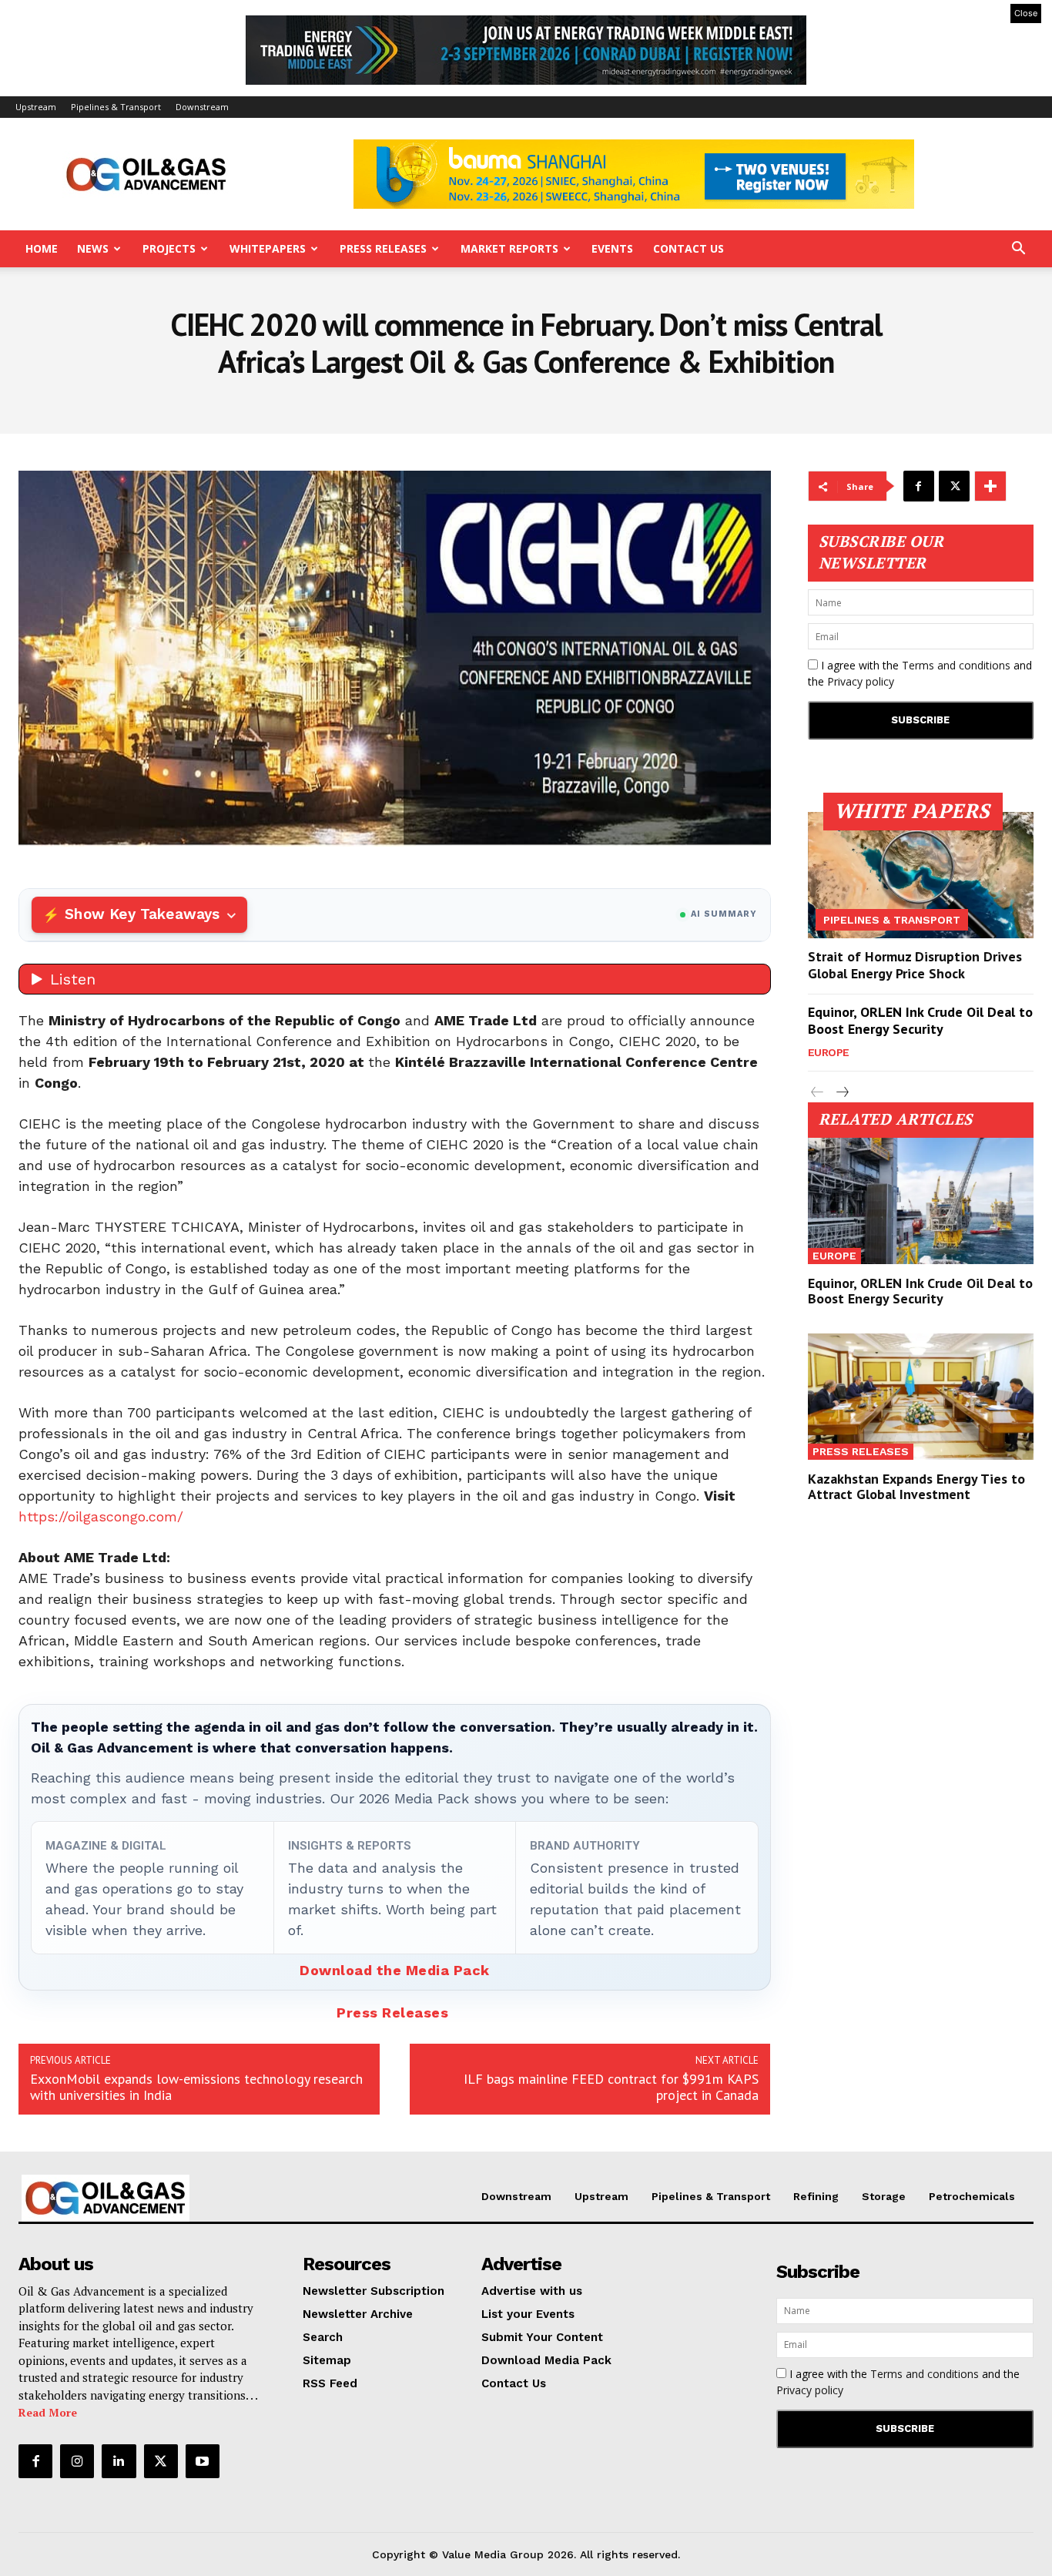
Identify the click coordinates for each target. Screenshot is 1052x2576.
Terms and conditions (956, 665)
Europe (829, 1052)
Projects (169, 248)
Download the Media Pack (395, 1970)
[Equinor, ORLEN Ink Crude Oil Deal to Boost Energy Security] (921, 1201)
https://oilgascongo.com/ (101, 1516)
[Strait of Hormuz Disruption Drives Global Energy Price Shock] (921, 875)
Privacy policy (861, 681)
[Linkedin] (119, 2461)
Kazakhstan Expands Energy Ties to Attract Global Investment (916, 1486)
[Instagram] (77, 2461)
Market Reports (509, 248)
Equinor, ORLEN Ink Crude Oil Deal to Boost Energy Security (920, 1020)
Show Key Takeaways (142, 914)
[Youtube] (203, 2461)
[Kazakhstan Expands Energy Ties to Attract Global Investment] (921, 1397)
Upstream (36, 107)
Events (612, 248)
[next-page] (842, 1093)
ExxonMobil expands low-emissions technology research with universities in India (196, 2087)
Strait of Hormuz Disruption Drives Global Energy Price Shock (915, 965)
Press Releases (383, 248)
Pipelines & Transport (116, 107)
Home (42, 248)
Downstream (202, 107)
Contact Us (688, 248)
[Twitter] (954, 486)
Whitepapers (268, 248)
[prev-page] (817, 1093)
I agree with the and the (920, 673)
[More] (990, 486)
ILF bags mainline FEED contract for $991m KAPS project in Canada (611, 2087)
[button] (1018, 250)
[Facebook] (919, 486)
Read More (48, 2412)
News (93, 248)
